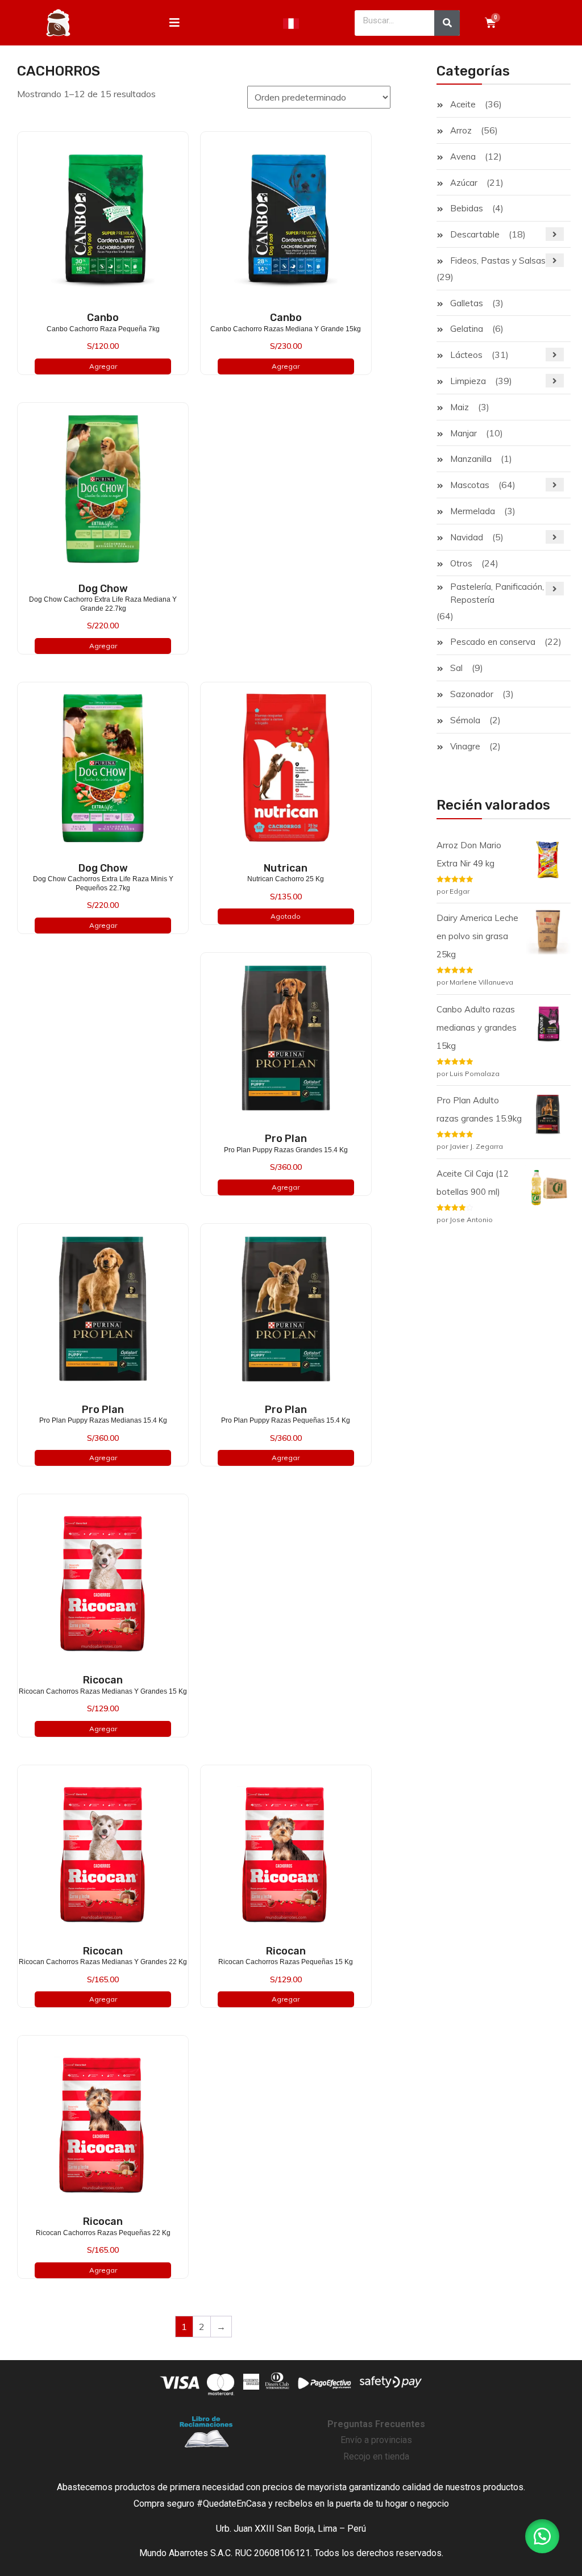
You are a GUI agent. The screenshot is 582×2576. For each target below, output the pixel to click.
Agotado (286, 916)
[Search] (447, 23)
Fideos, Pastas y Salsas (498, 260)
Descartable (475, 234)
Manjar (463, 433)
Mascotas (470, 485)
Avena (463, 157)
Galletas (467, 303)
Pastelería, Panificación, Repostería (497, 593)
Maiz (460, 407)
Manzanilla (471, 459)
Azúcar (464, 183)
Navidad (467, 537)
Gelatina (467, 329)
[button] (542, 2536)
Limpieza (468, 381)
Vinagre (465, 746)
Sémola (465, 720)
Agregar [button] (103, 366)
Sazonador (472, 694)
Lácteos (466, 355)
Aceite (463, 104)
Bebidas (467, 208)
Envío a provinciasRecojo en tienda (376, 2440)
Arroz (461, 130)
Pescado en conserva (493, 642)
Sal (456, 668)
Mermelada (473, 511)
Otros (461, 563)
